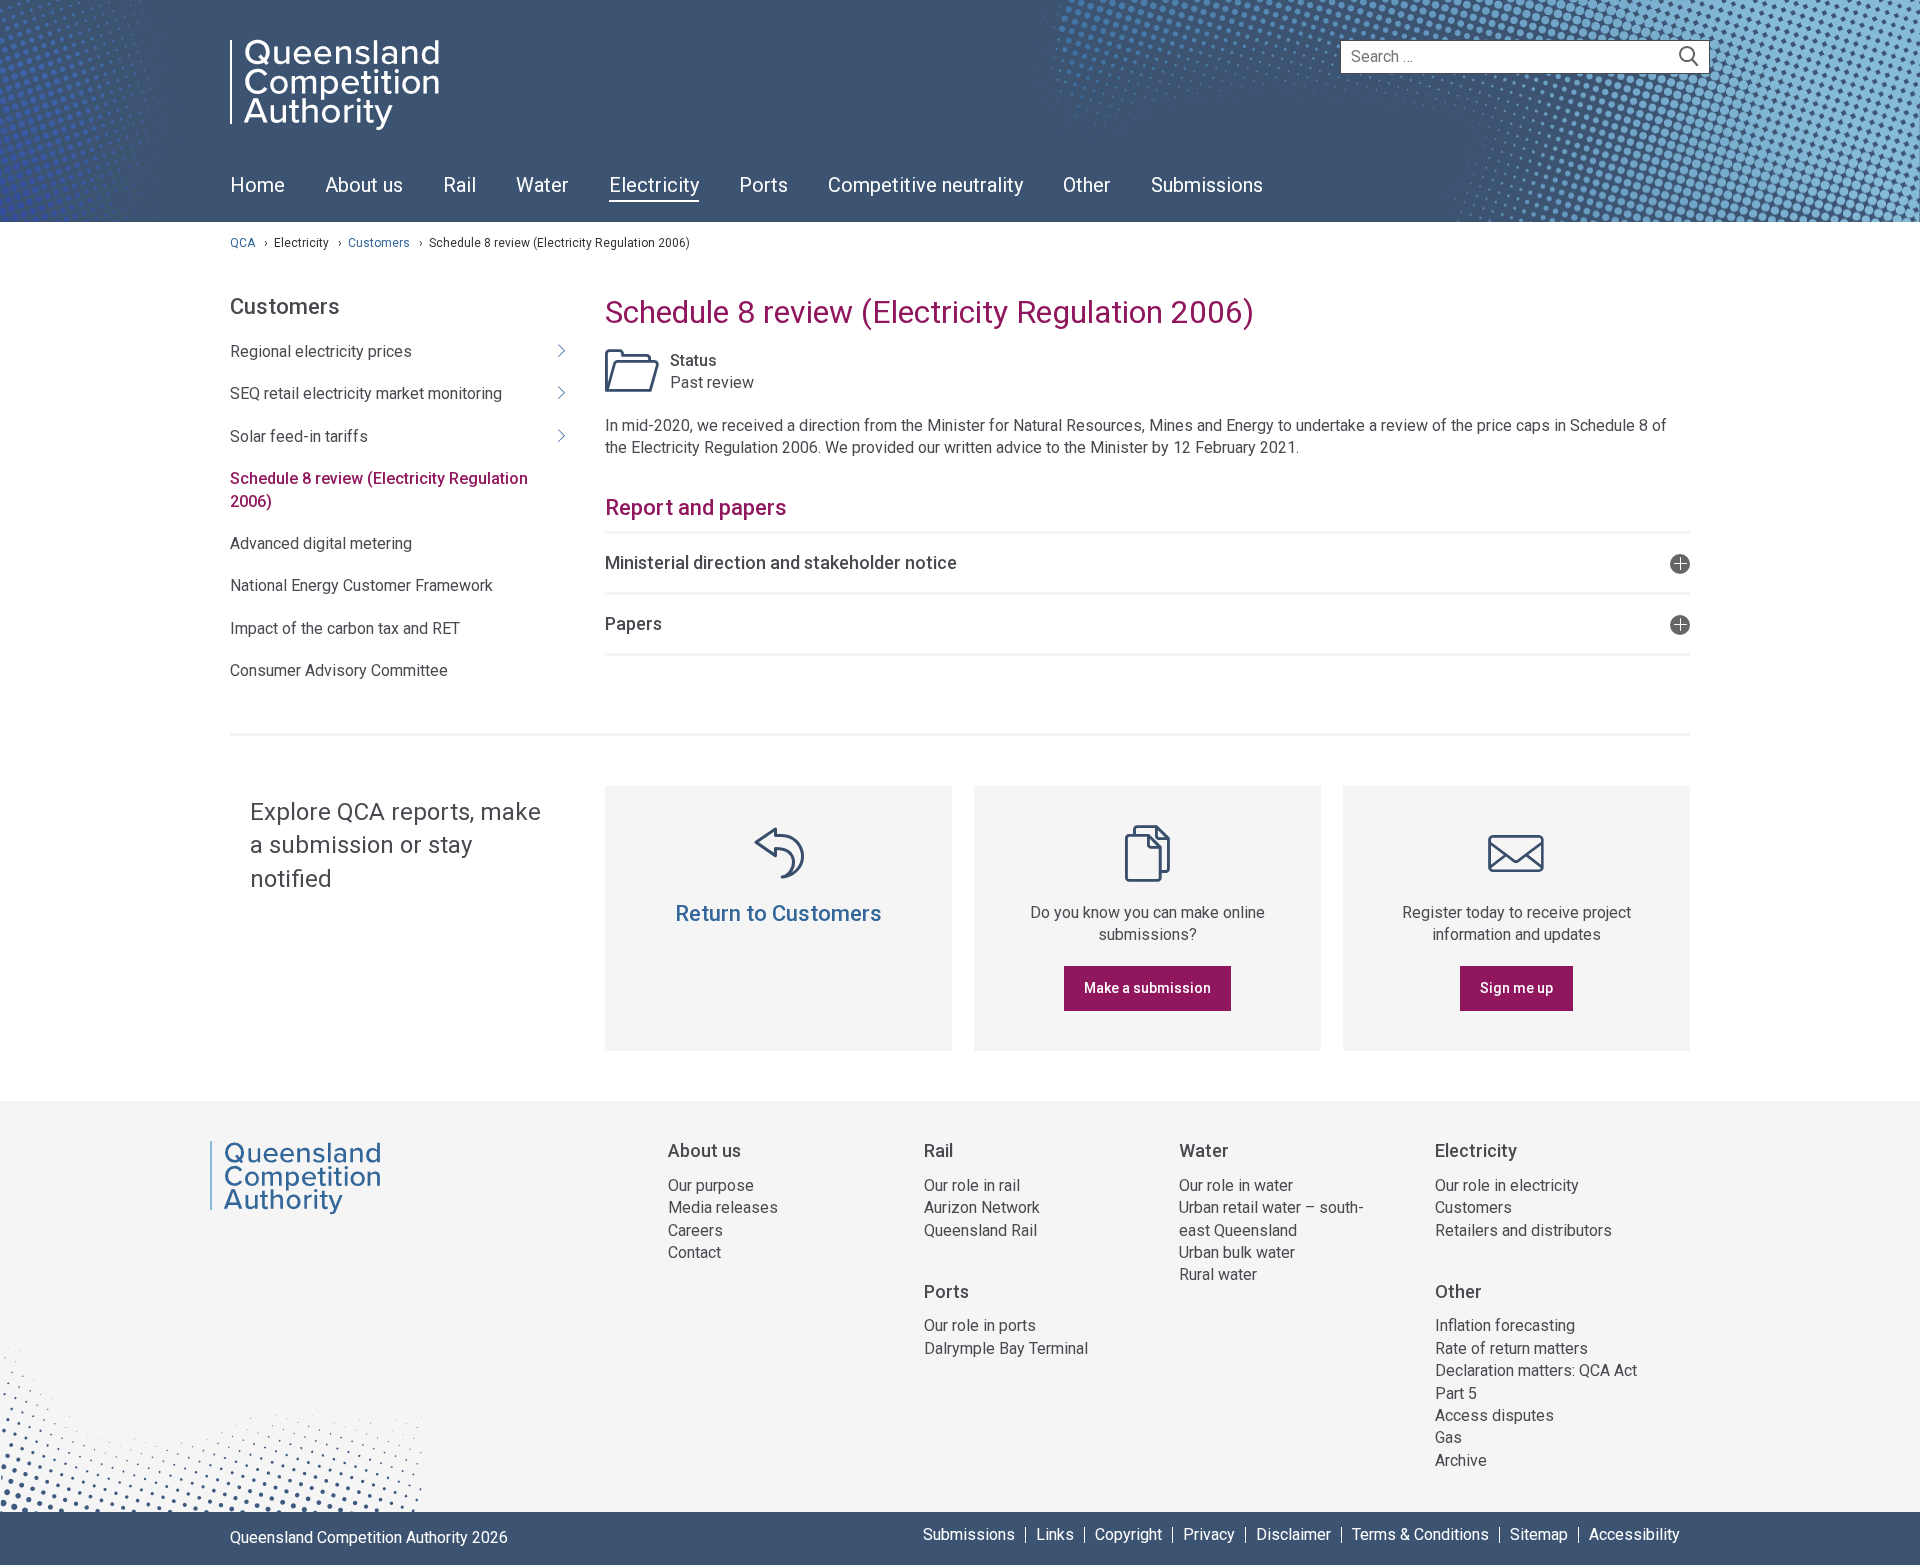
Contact (694, 1252)
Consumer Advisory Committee (339, 670)
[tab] (1147, 561)
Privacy (1209, 1535)
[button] (1147, 561)
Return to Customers (778, 913)
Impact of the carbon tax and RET (345, 628)
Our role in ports (980, 1325)
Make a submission (1147, 988)
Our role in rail (972, 1185)
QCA (242, 243)
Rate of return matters (1511, 1348)
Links (1055, 1535)
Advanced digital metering (321, 543)
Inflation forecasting (1505, 1325)
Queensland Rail (980, 1230)
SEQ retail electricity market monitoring (366, 393)
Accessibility (1634, 1535)
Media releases (723, 1207)
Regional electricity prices (321, 351)
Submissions (969, 1535)
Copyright (1128, 1535)
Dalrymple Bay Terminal (1006, 1348)
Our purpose (711, 1185)
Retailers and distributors (1523, 1230)
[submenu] (364, 186)
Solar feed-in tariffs (299, 436)
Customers (380, 243)
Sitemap (1539, 1535)
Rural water (1218, 1274)
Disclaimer (1293, 1535)
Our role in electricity (1507, 1185)
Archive (1461, 1460)
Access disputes (1494, 1415)
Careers (695, 1230)
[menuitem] (257, 196)
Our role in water (1236, 1185)
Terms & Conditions (1420, 1535)
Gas (1448, 1437)
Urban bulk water (1237, 1252)
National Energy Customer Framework (361, 585)
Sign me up (1516, 988)
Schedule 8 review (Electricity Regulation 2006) (379, 489)
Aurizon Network (982, 1207)
